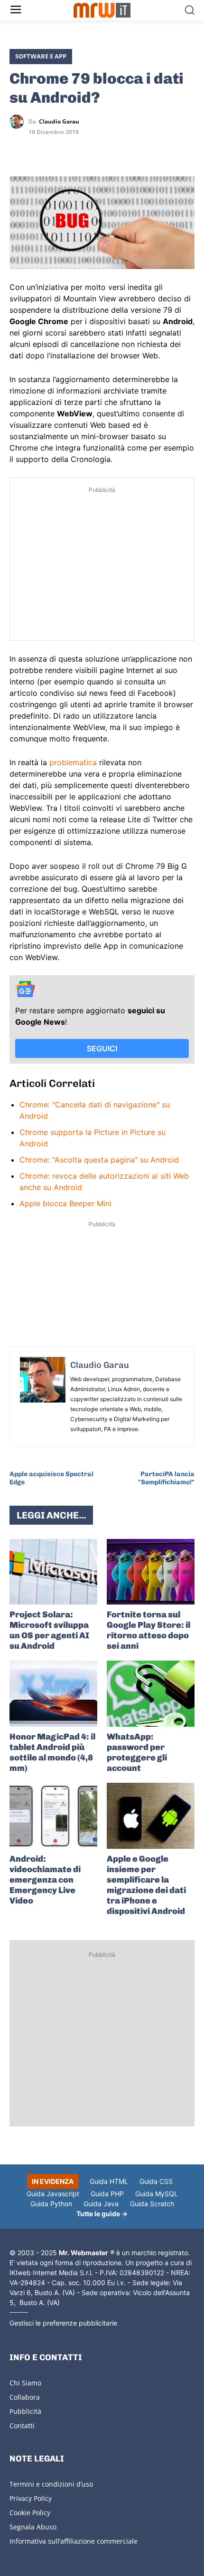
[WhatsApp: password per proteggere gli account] (151, 1694)
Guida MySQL (157, 2194)
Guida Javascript (53, 2194)
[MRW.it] (102, 10)
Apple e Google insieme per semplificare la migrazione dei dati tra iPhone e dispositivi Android (146, 1885)
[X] (19, 149)
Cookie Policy (30, 2513)
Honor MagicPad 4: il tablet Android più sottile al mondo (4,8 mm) (52, 1752)
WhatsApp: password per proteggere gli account (137, 1752)
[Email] (106, 149)
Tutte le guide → (102, 2214)
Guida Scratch (152, 2204)
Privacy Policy (31, 2498)
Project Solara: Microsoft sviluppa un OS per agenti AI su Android (49, 1630)
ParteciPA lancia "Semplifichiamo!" (166, 1478)
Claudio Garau (59, 122)
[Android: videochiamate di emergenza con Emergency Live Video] (53, 1816)
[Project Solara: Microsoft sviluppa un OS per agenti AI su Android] (53, 1572)
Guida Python (51, 2204)
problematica (73, 762)
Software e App (41, 56)
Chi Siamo (25, 2383)
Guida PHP (107, 2194)
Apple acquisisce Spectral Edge (51, 1478)
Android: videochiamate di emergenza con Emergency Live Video (45, 1880)
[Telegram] (84, 149)
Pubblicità (25, 2411)
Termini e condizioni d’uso (51, 2484)
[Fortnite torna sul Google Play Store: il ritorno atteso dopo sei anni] (151, 1572)
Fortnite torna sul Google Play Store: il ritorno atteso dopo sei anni (148, 1630)
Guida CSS (156, 2181)
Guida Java (101, 2204)
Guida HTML (109, 2181)
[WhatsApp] (63, 149)
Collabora (25, 2397)
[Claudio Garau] (19, 122)
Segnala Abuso (33, 2527)
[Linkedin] (41, 149)
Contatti (22, 2426)
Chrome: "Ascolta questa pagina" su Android (99, 1160)
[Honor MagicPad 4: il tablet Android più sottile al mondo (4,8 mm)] (53, 1694)
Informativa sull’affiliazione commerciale (74, 2541)
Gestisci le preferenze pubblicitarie (63, 2323)
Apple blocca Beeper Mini (65, 1203)
